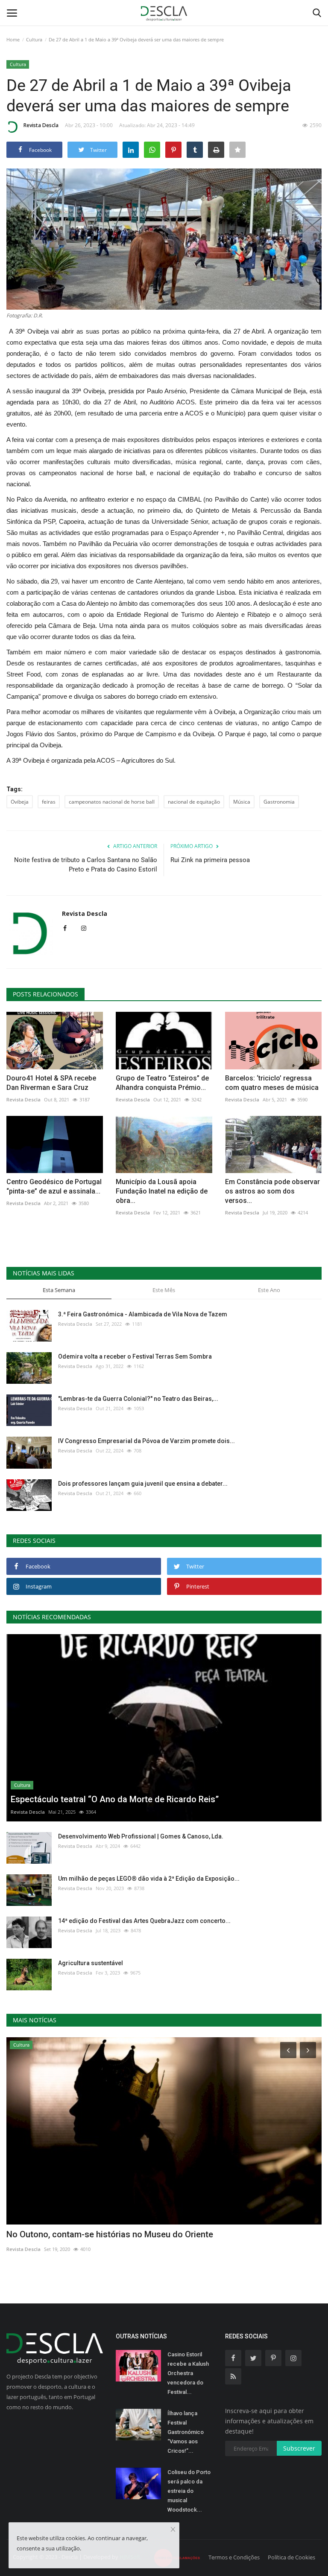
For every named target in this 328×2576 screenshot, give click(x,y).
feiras (49, 802)
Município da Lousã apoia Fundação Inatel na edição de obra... (162, 1191)
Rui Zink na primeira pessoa (210, 860)
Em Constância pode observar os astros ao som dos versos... (272, 1191)
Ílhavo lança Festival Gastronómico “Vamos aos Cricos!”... (186, 2432)
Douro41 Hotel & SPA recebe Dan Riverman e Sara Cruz (51, 1083)
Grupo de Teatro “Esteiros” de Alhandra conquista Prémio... (162, 1083)
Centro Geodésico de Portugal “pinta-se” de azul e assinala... (54, 1186)
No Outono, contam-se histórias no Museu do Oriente (110, 2234)
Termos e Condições (234, 2557)
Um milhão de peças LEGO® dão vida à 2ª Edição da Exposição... (149, 1879)
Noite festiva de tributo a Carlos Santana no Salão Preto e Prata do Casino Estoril (86, 865)
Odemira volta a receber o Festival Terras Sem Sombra (135, 1356)
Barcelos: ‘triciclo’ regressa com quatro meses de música (272, 1083)
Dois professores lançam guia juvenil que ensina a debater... (143, 1484)
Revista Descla (41, 125)
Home (13, 39)
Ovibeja (20, 802)
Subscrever (299, 2448)
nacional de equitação (194, 802)
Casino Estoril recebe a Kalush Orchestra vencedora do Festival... (188, 2373)
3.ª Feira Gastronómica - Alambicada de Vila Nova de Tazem (143, 1314)
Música (242, 802)
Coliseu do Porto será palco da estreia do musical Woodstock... (189, 2491)
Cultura (34, 39)
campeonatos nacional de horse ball (112, 802)
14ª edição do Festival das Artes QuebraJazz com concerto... (144, 1921)
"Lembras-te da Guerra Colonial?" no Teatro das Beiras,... (138, 1399)
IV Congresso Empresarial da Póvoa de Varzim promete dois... (146, 1441)
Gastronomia (279, 802)
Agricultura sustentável (91, 1963)
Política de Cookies (291, 2557)
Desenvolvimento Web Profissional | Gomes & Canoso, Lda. (141, 1836)
